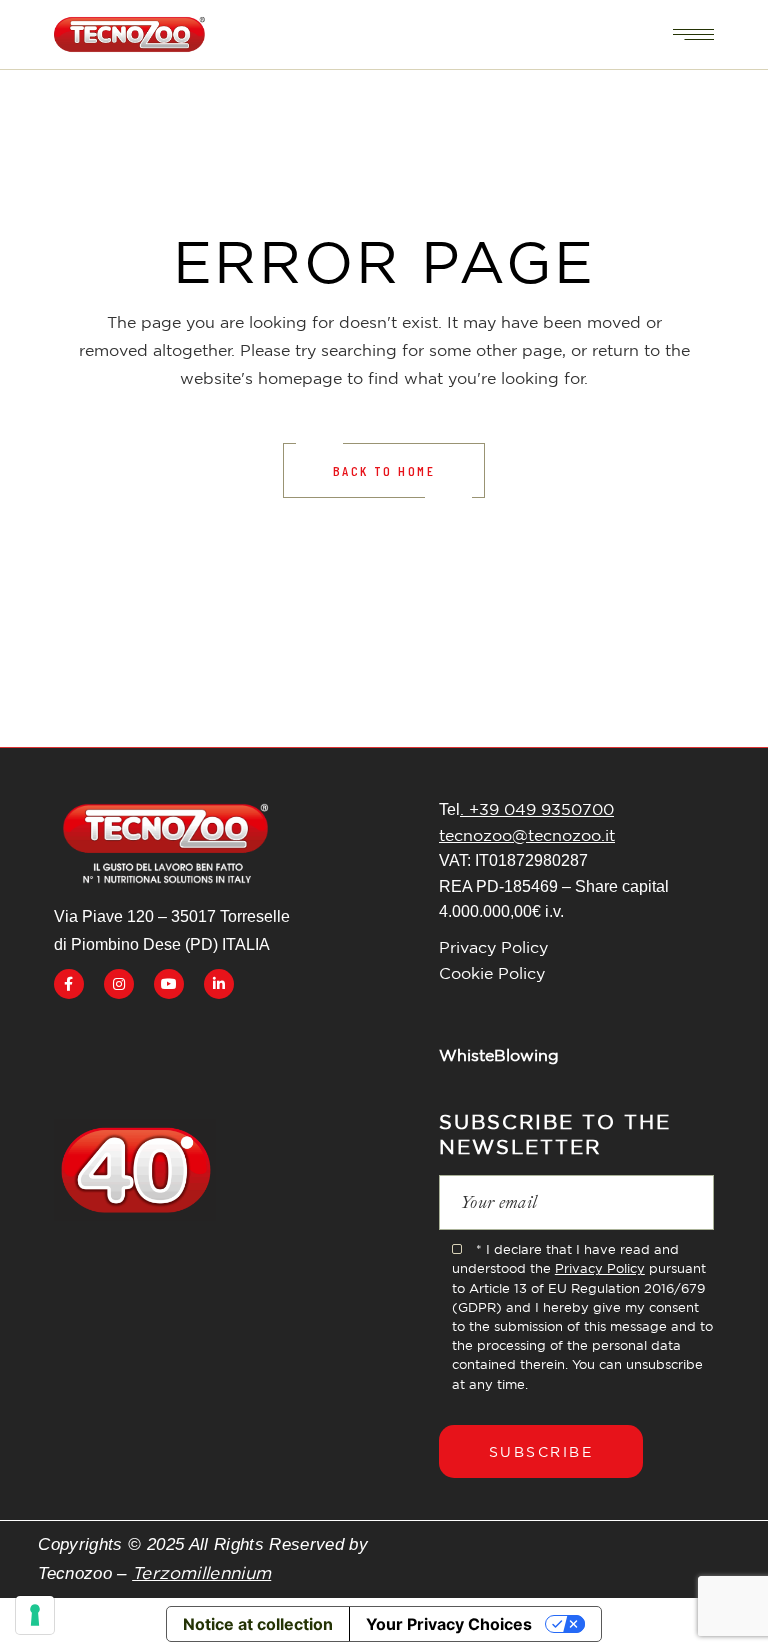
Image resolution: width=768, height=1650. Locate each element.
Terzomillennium (201, 1572)
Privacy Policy (493, 947)
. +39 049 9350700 (537, 809)
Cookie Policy (492, 973)
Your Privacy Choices (449, 1624)
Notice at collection (258, 1624)
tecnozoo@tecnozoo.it (527, 835)
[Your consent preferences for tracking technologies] (35, 1615)
